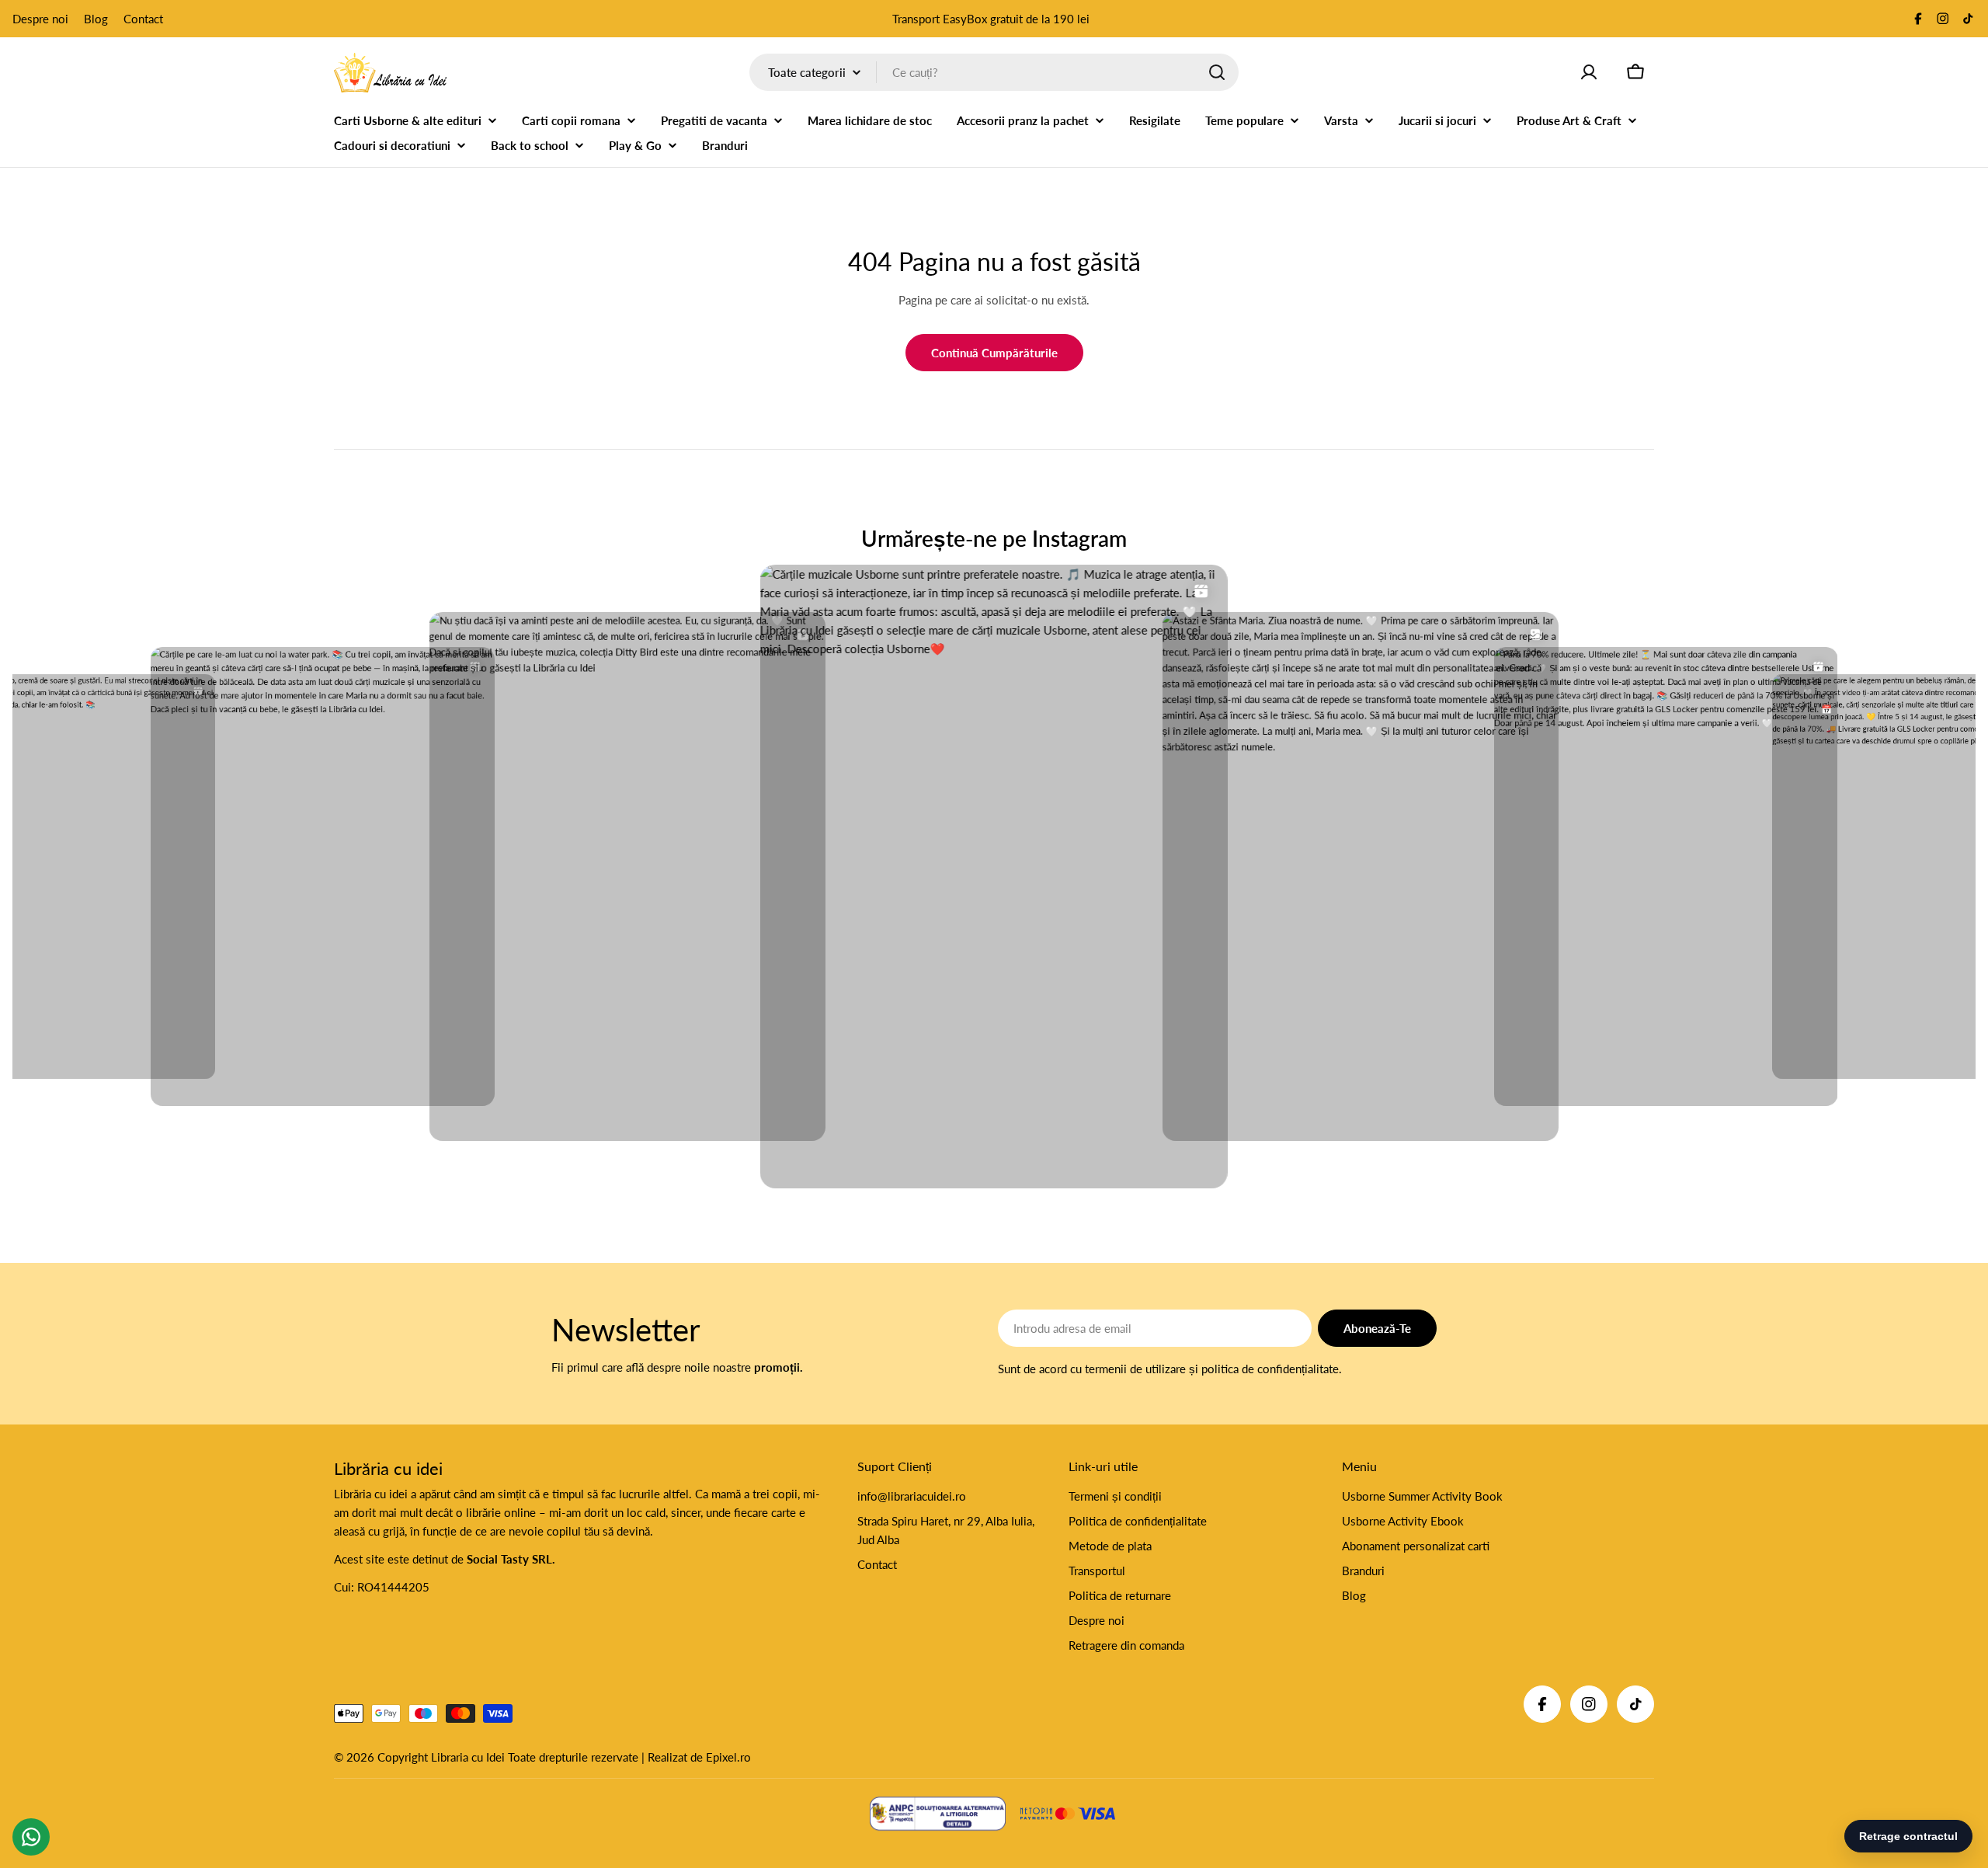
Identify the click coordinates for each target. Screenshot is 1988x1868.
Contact (143, 19)
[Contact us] (31, 1837)
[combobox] (994, 72)
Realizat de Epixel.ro (699, 1757)
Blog (96, 19)
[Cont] (1589, 72)
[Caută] (1217, 72)
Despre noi (40, 19)
